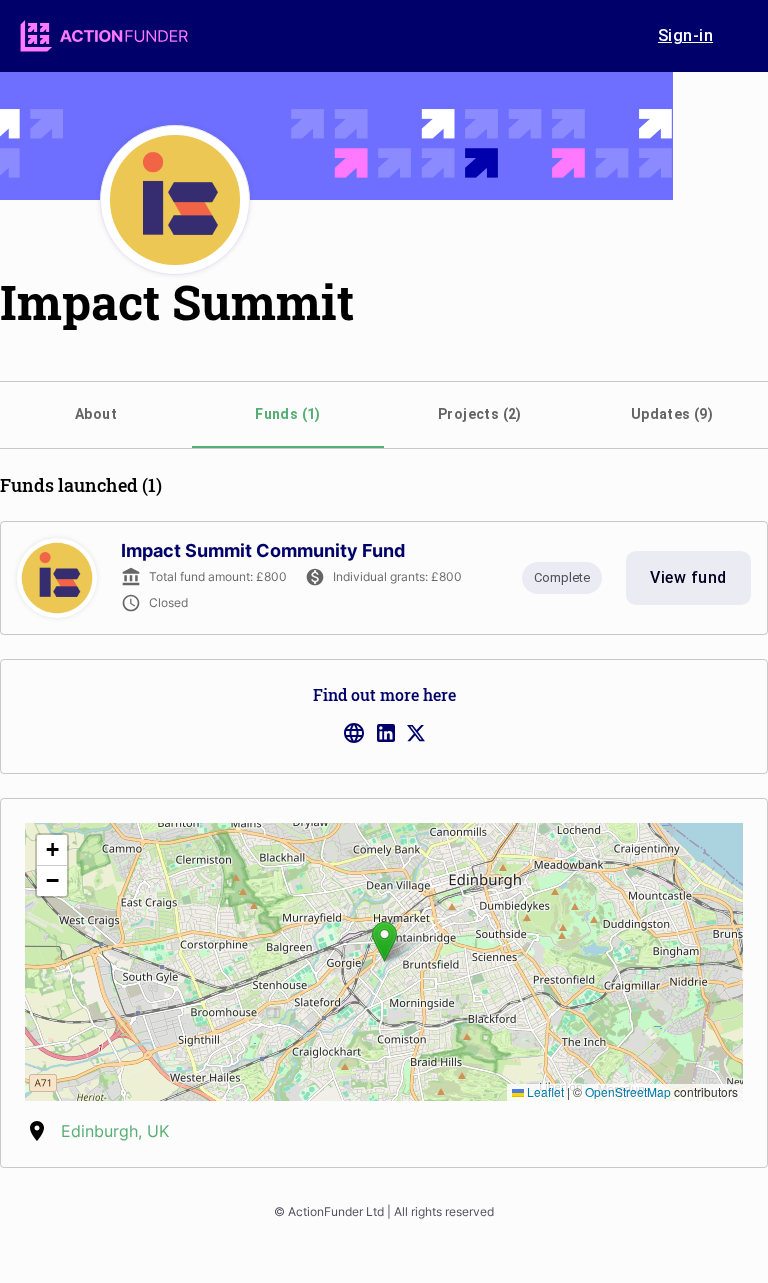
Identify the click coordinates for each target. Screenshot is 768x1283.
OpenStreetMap (628, 1091)
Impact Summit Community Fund (263, 550)
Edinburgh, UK (115, 1131)
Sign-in (685, 35)
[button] (384, 941)
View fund (688, 577)
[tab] (96, 415)
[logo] (104, 36)
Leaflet (544, 1091)
